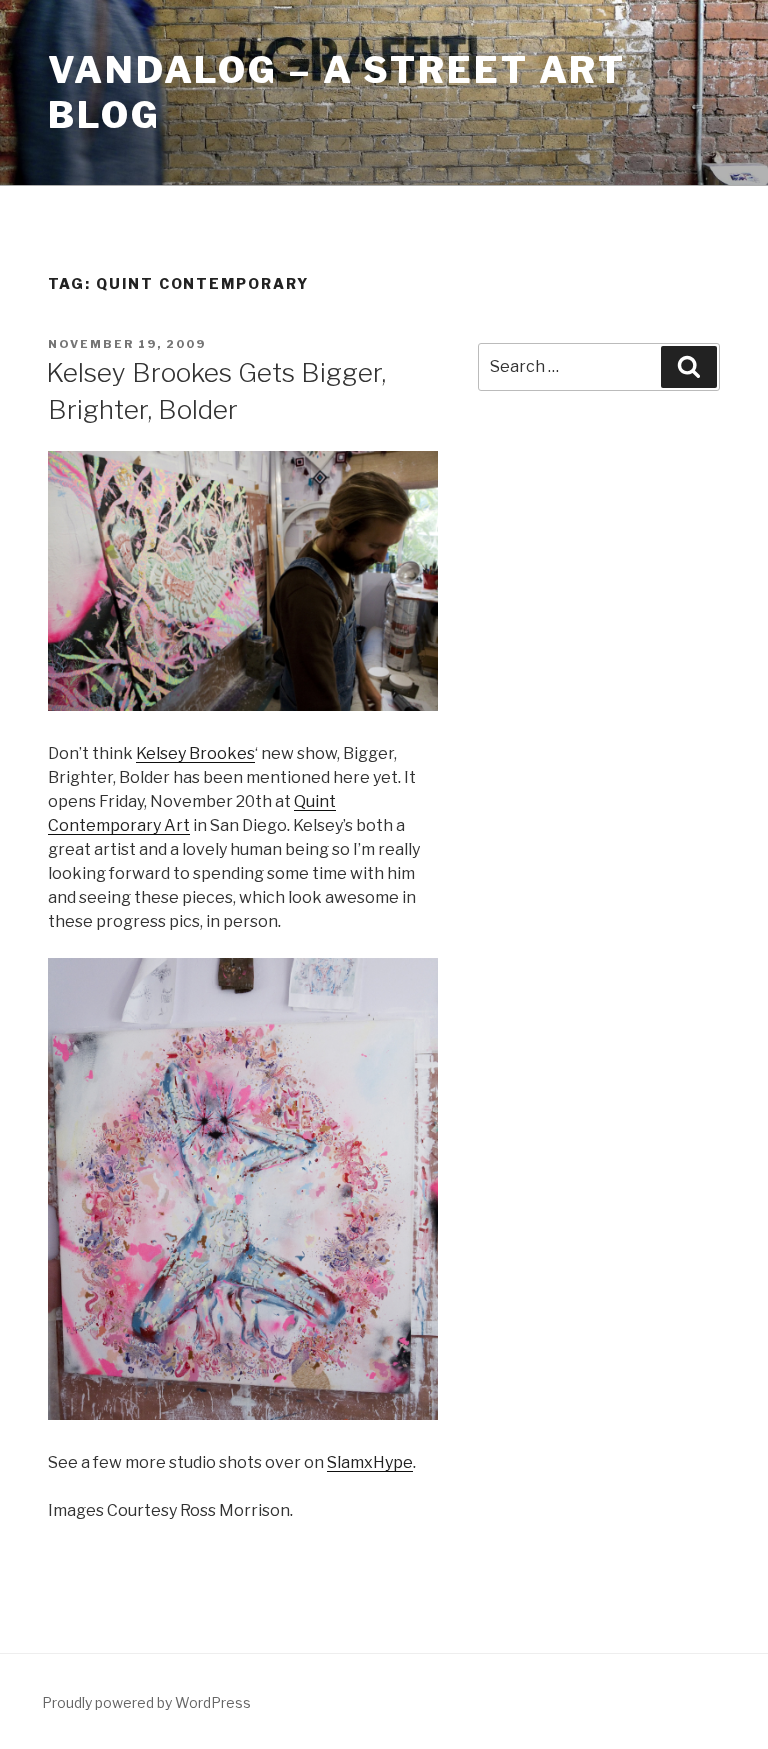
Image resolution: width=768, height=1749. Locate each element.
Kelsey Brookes (195, 753)
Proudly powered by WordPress (146, 1702)
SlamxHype (370, 1462)
